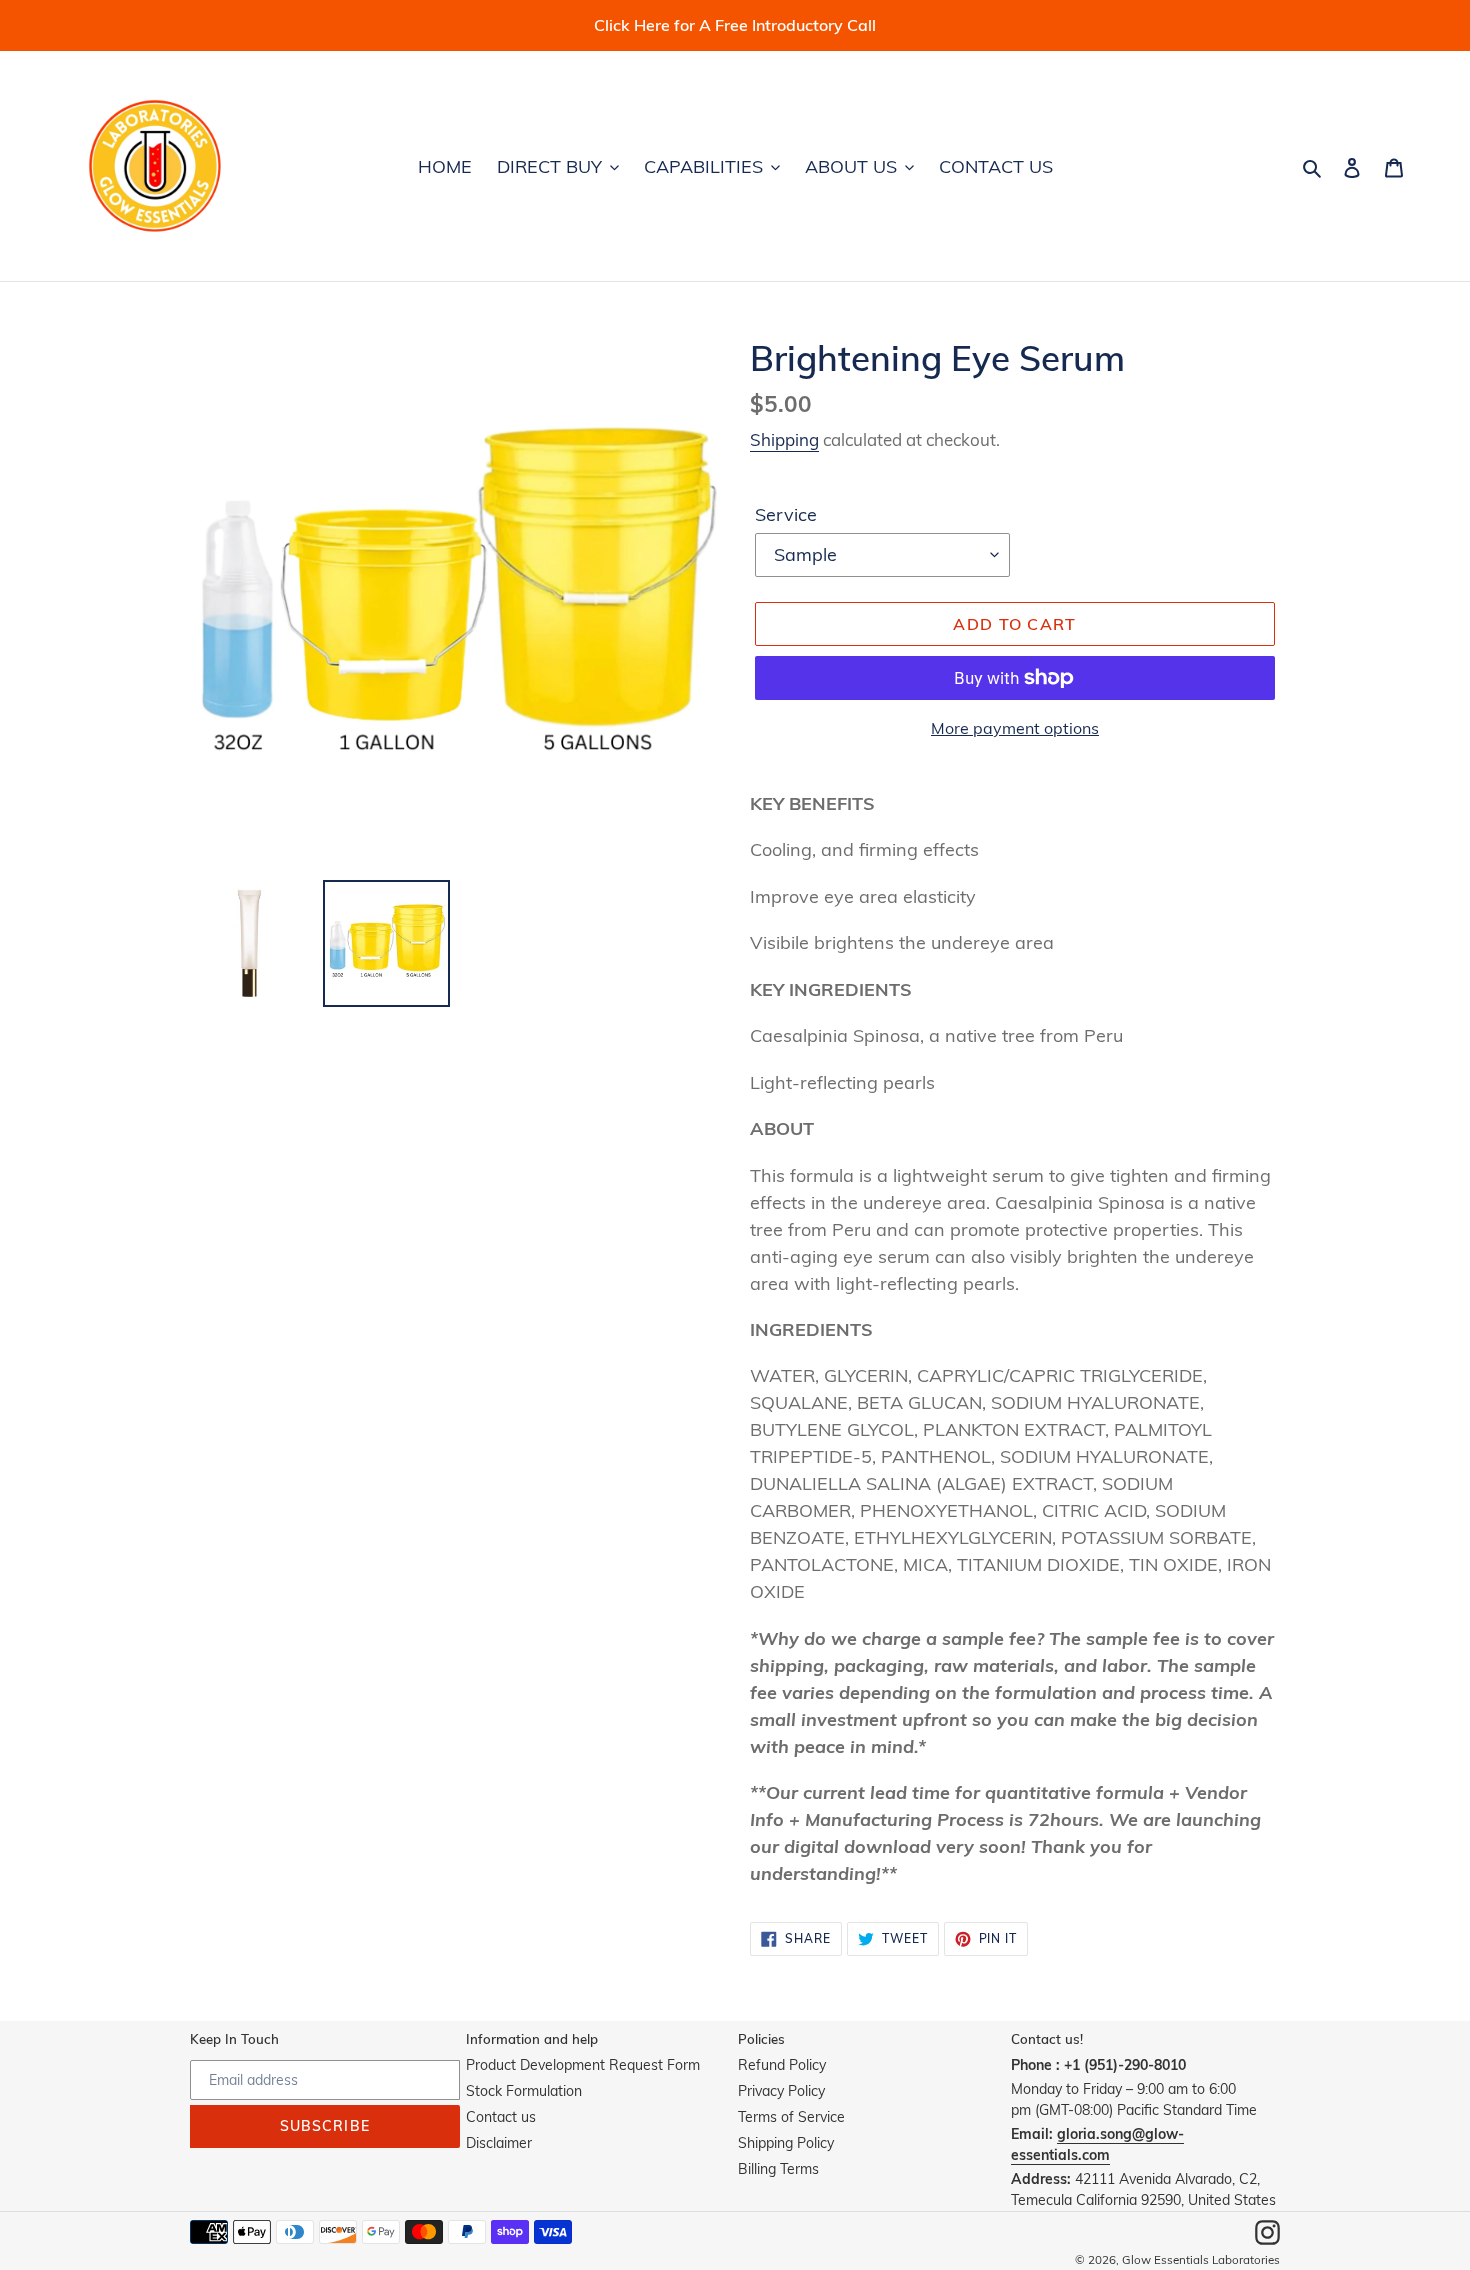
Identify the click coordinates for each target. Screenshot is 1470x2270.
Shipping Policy (786, 2143)
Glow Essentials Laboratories (1201, 2259)
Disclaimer (499, 2143)
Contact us (501, 2117)
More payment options (1015, 728)
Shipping (784, 439)
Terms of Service (791, 2117)
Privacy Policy (781, 2091)
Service (786, 514)
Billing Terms (778, 2169)
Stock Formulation (524, 2091)
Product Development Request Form (583, 2065)
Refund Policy (782, 2065)
